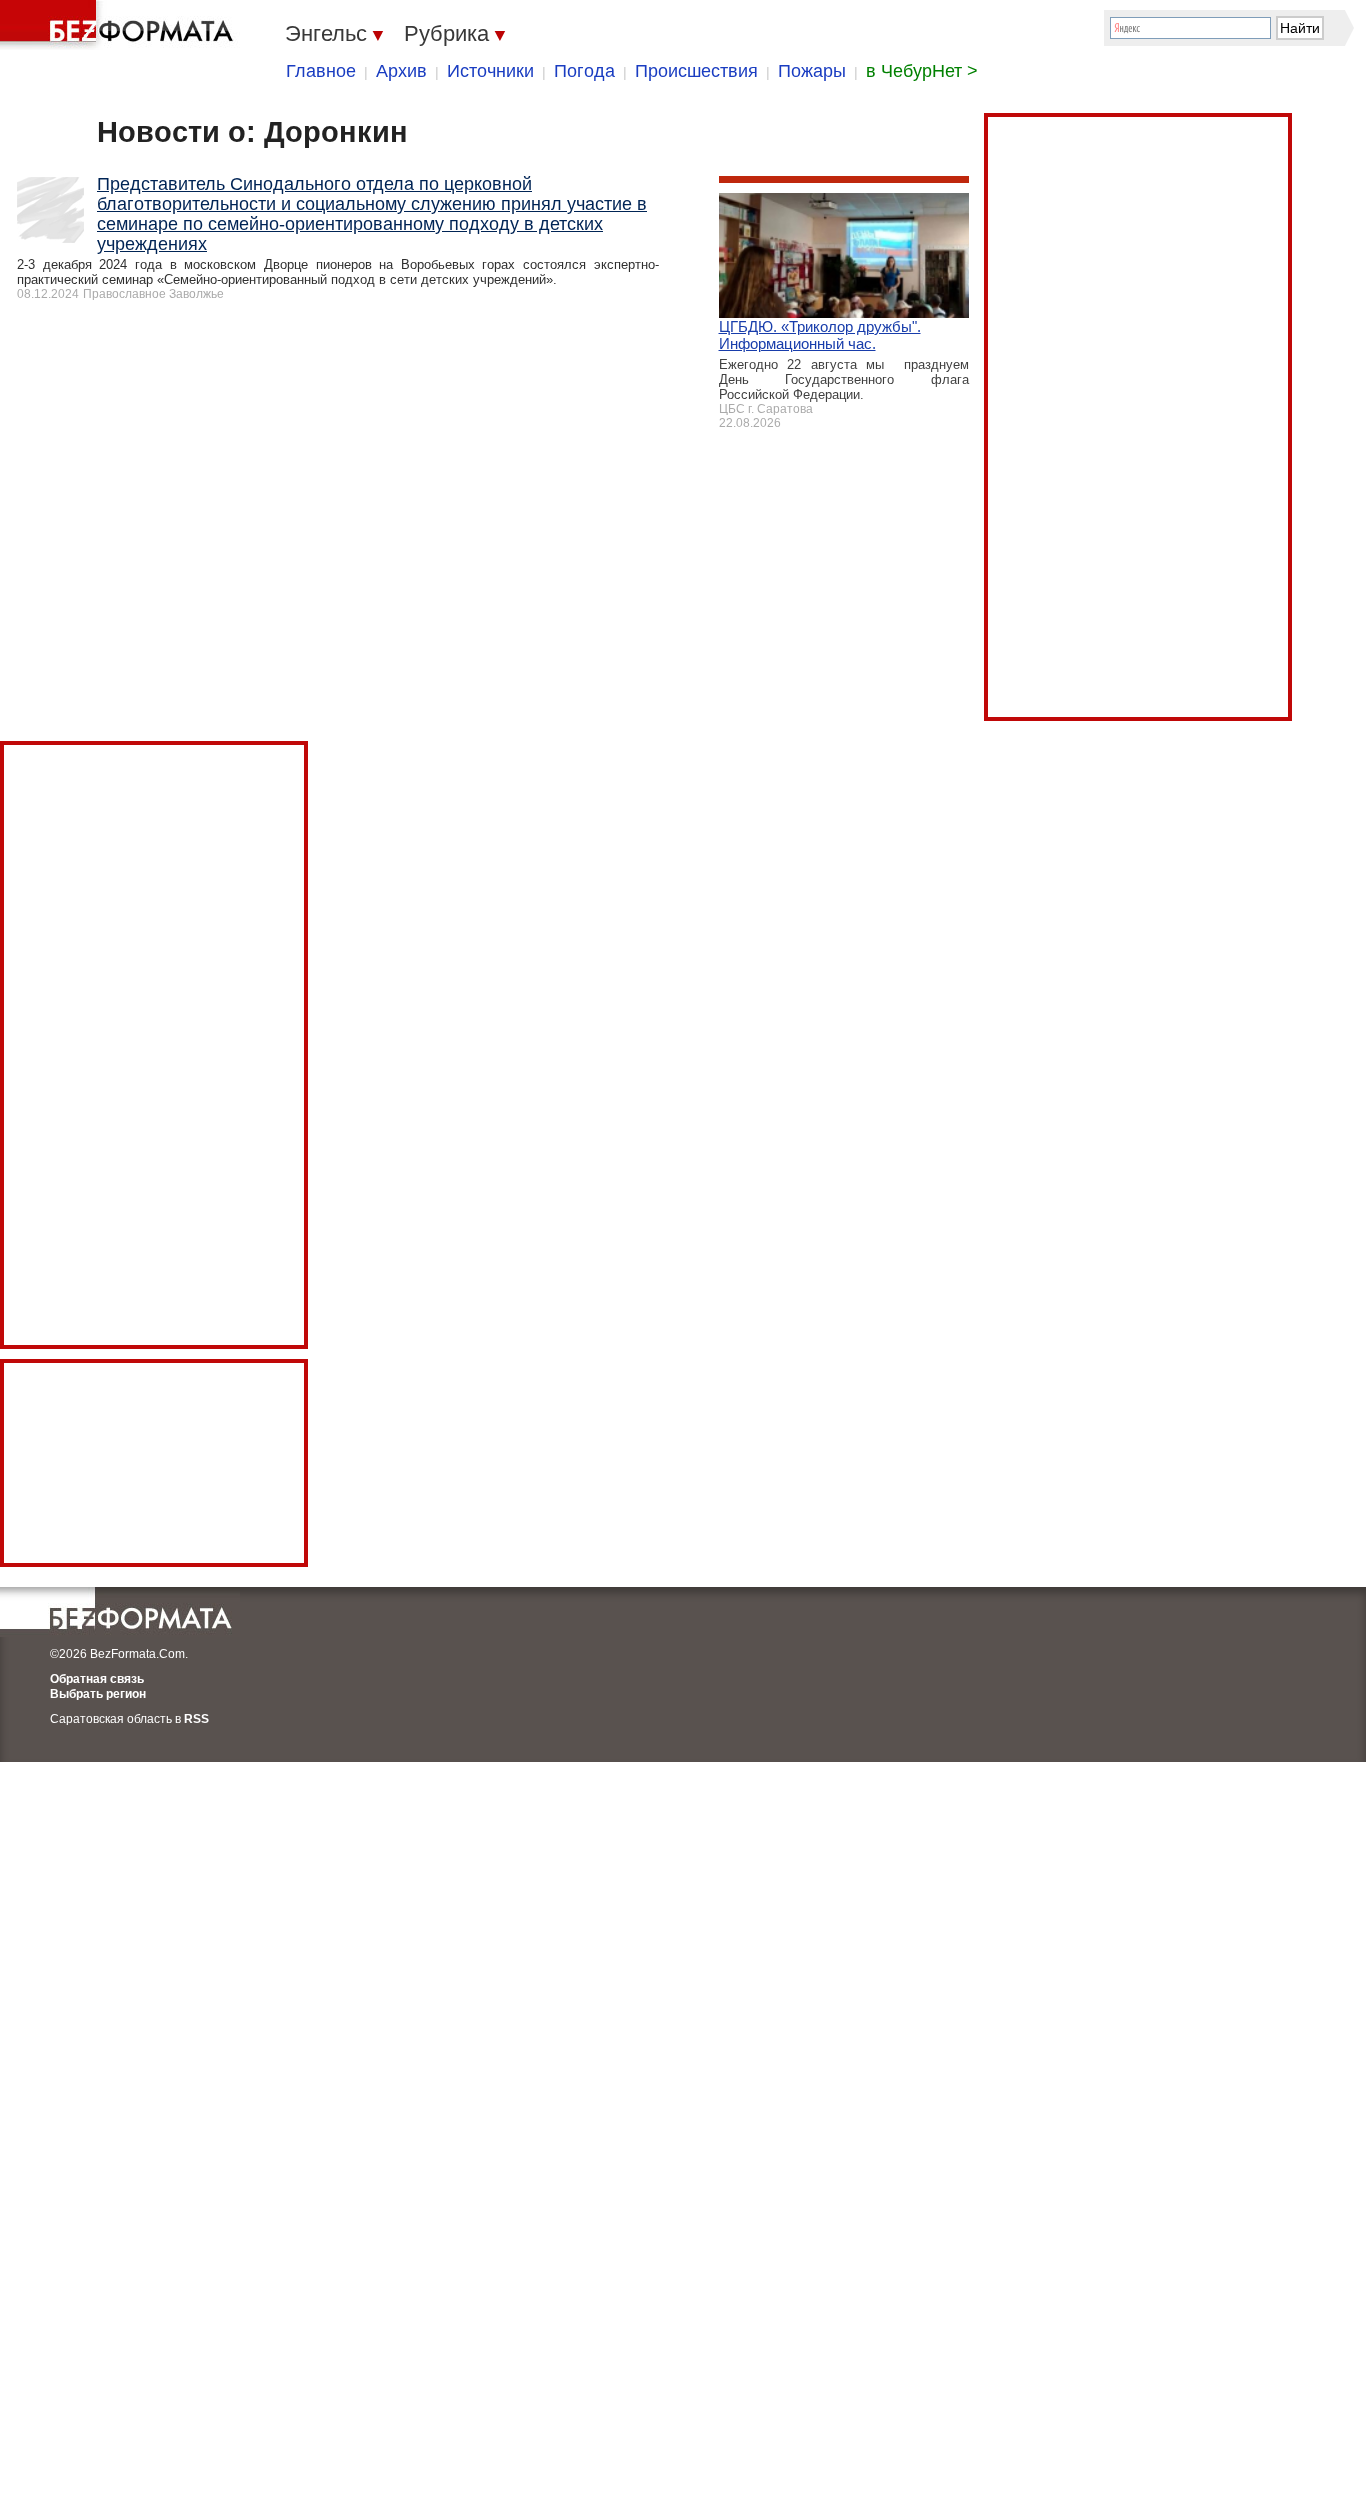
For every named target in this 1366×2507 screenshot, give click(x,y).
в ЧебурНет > (922, 71)
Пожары (812, 71)
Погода (584, 71)
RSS (196, 1719)
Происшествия (696, 71)
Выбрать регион (98, 1694)
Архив (401, 71)
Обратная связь (97, 1679)
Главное (321, 71)
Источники (490, 71)
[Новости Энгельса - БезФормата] (120, 25)
